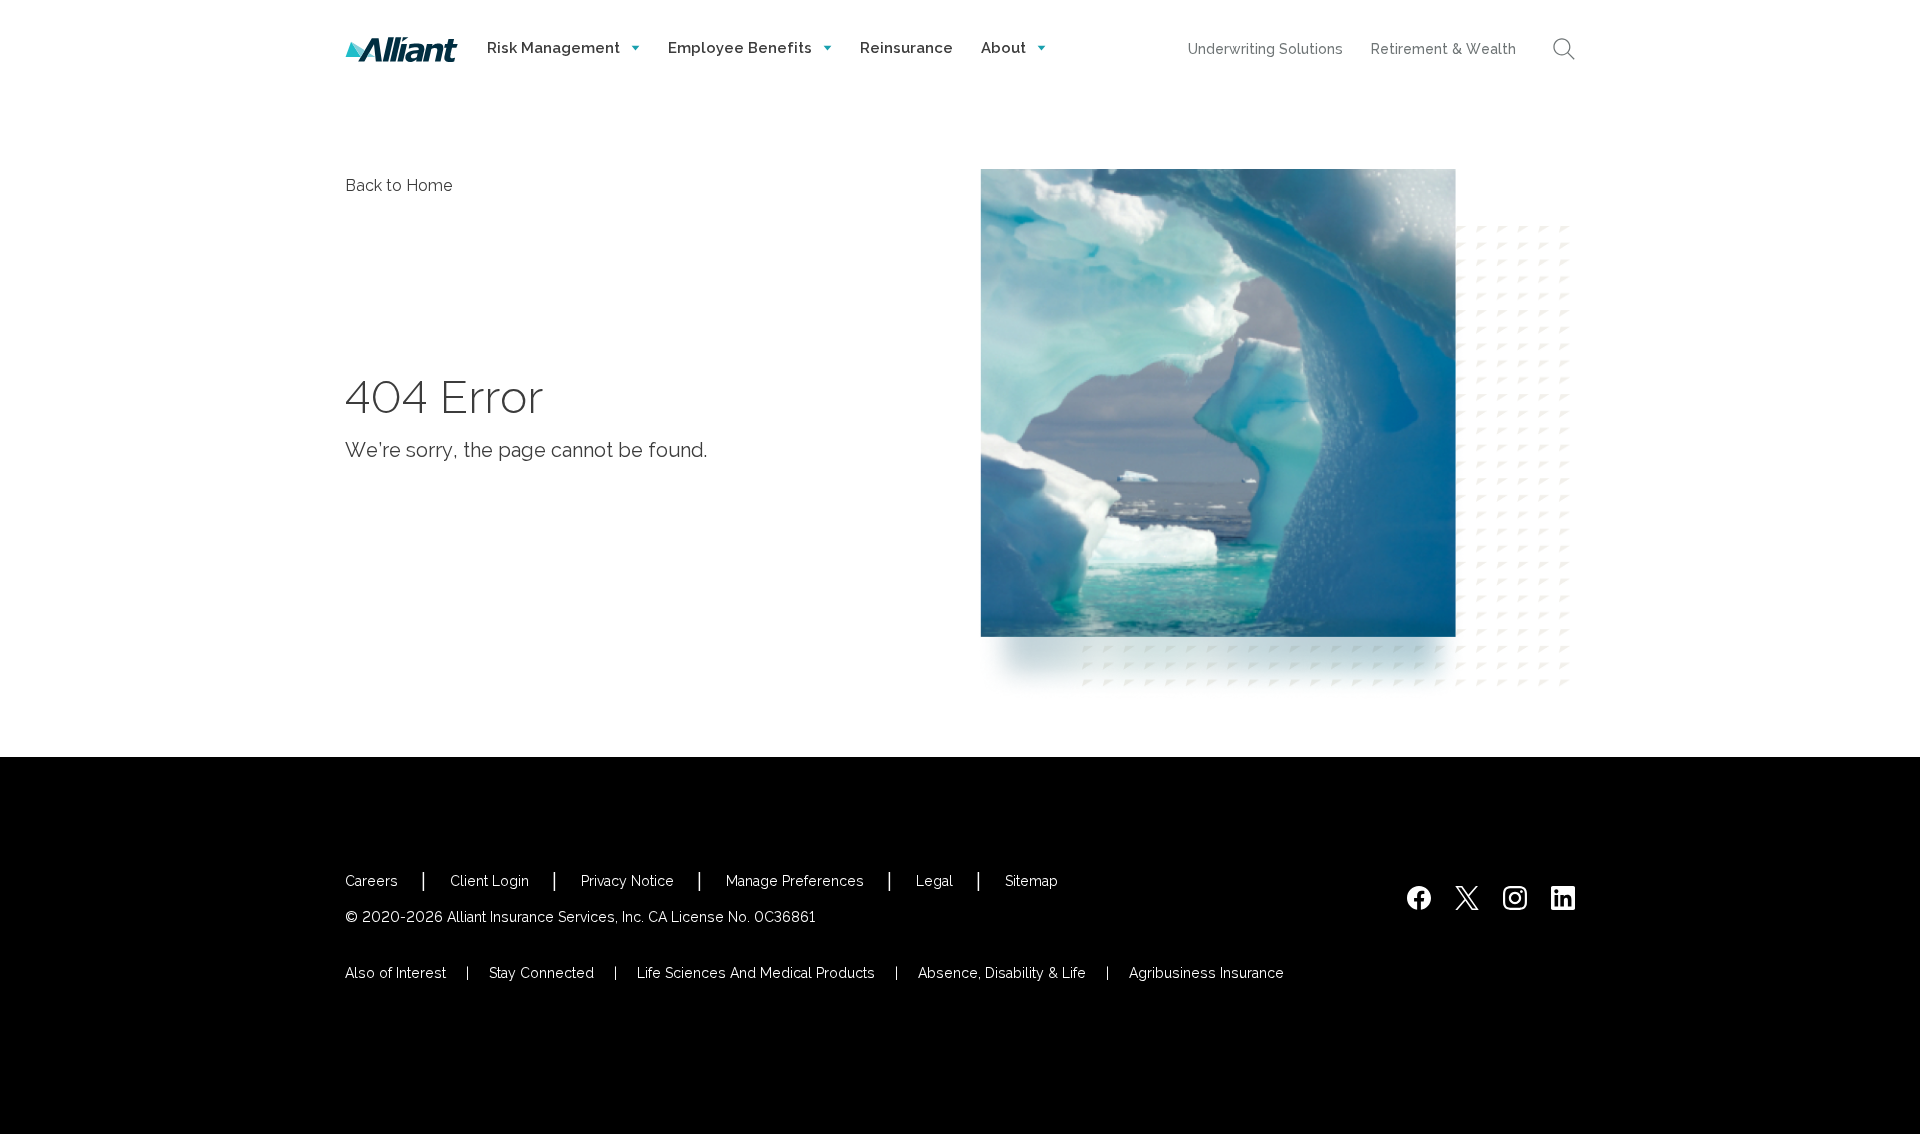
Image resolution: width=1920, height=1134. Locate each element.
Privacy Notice (627, 881)
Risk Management (555, 48)
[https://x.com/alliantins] (1467, 898)
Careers (371, 881)
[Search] (1564, 49)
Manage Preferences (795, 881)
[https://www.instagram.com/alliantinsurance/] (1515, 898)
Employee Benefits (742, 48)
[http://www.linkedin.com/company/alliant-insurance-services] (1563, 898)
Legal (934, 881)
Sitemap (1031, 881)
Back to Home (399, 185)
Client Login (489, 881)
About (1005, 48)
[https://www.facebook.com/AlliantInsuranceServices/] (1419, 898)
